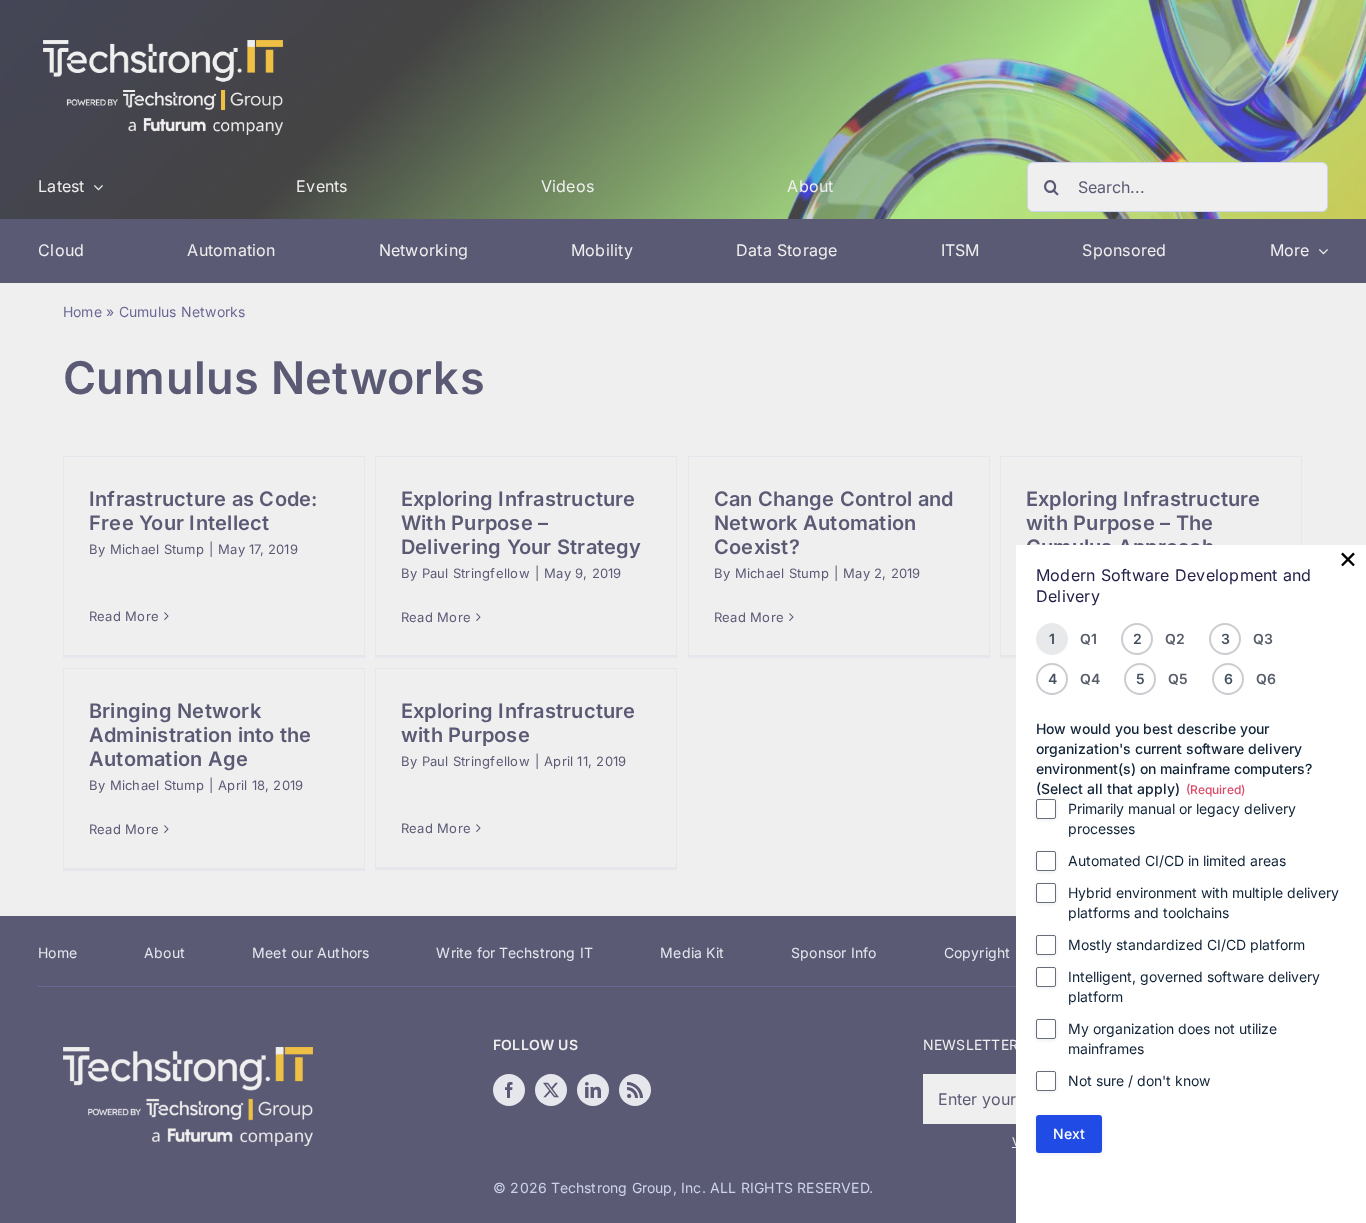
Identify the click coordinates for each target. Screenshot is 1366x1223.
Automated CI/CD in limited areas (1177, 860)
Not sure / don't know (1139, 1080)
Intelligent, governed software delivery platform (1194, 986)
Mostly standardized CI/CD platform (1186, 944)
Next (1069, 1133)
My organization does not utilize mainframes (1172, 1038)
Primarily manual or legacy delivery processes (1182, 818)
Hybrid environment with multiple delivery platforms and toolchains (1203, 902)
